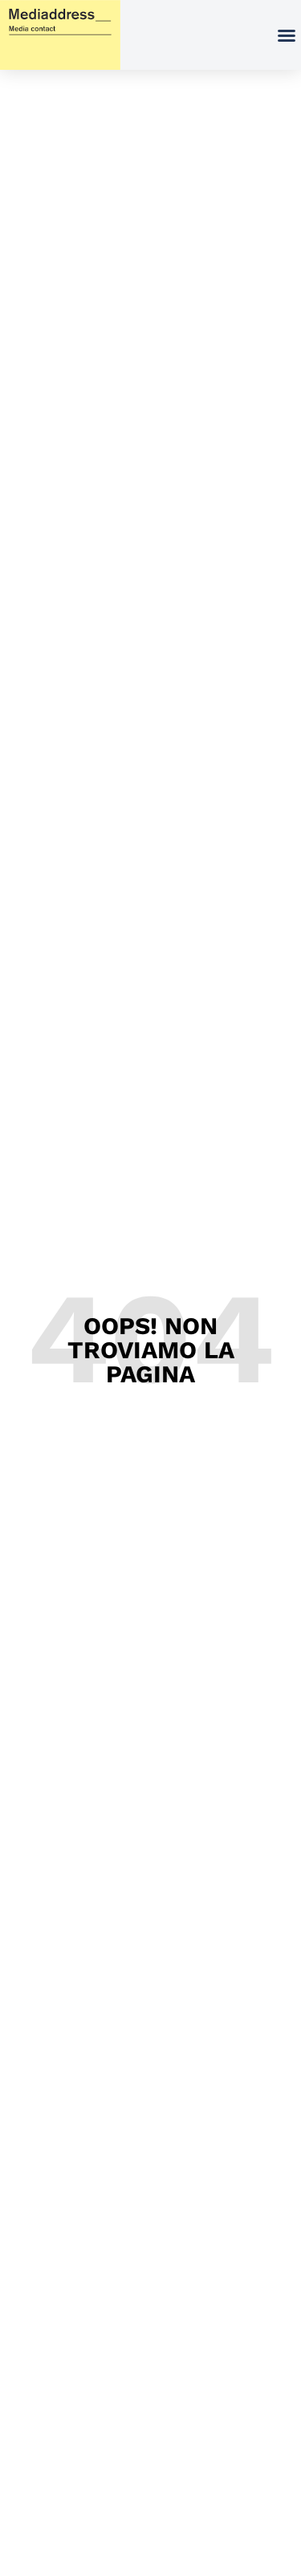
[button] (287, 35)
